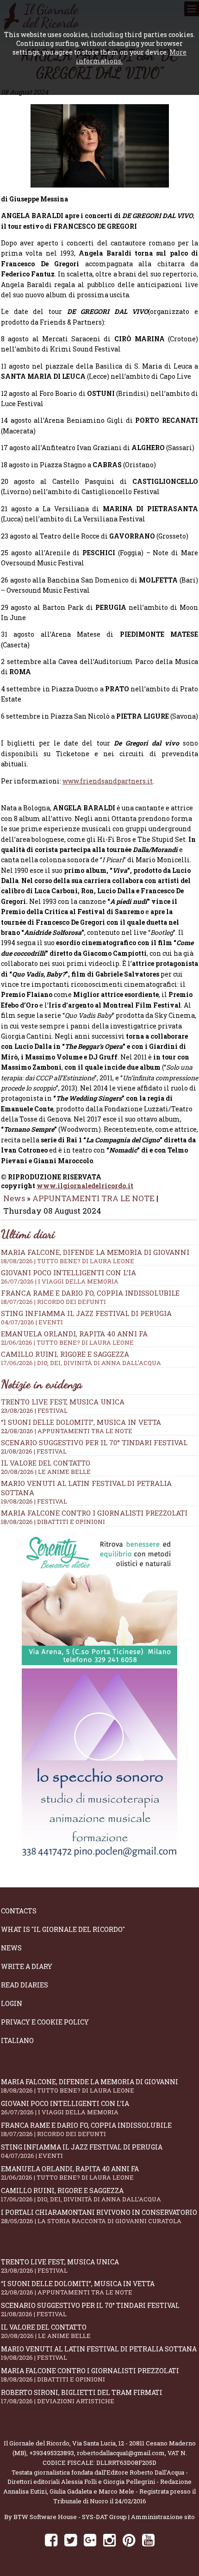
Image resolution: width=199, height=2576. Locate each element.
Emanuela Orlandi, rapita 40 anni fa (74, 1338)
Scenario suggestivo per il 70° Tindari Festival (94, 1442)
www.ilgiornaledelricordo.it (85, 1186)
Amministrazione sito (163, 2517)
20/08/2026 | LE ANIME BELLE (46, 1472)
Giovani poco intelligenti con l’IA (68, 1277)
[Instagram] (109, 2540)
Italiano (17, 2040)
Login (12, 2003)
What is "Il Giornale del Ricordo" (63, 1929)
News (14, 1198)
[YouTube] (148, 2540)
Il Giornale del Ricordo (37, 2443)
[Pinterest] (129, 2540)
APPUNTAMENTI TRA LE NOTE (93, 1198)
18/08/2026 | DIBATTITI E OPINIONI (53, 1522)
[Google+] (90, 2540)
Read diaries (25, 1985)
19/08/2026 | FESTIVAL (34, 1501)
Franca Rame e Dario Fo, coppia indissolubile (90, 1297)
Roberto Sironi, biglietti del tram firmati (82, 2397)
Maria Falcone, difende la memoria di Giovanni (95, 1256)
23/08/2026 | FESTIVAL (34, 1410)
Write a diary (27, 1966)
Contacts (19, 1911)
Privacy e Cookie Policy (45, 2022)
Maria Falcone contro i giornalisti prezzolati (94, 1513)
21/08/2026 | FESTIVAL (34, 1451)
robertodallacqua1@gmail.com (121, 2453)
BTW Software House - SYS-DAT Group (70, 2517)
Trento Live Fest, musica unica (63, 1402)
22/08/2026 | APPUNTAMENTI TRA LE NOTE (67, 1431)
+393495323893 (52, 2453)
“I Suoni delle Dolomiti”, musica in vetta (81, 1422)
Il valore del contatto (46, 1463)
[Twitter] (71, 2540)
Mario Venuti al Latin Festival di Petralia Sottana (99, 2353)
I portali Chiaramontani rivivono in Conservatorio (99, 2216)
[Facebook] (51, 2540)
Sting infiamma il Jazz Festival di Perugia (86, 1317)
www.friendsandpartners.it (108, 781)
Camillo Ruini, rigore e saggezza (81, 1358)
